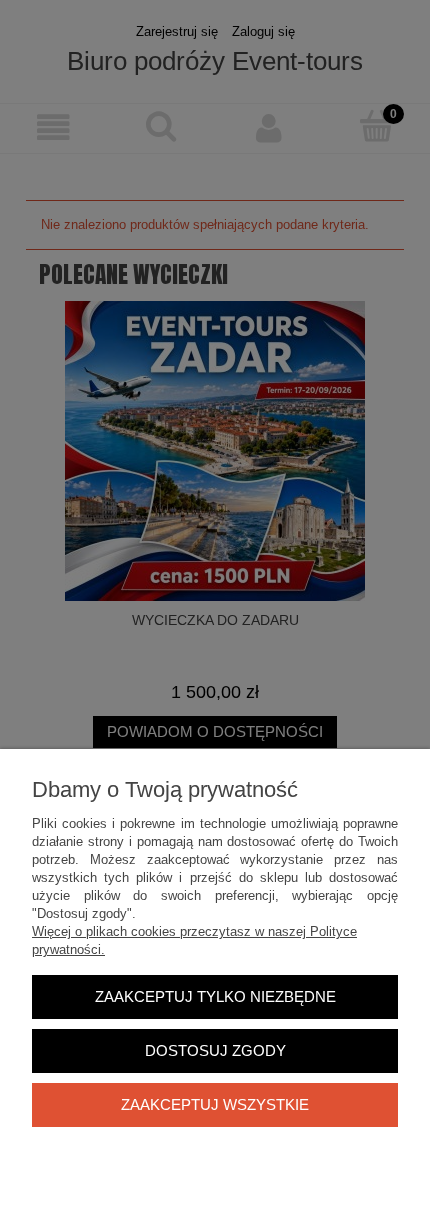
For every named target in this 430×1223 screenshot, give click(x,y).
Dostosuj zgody (215, 1050)
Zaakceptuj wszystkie (215, 1104)
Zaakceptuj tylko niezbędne (215, 996)
